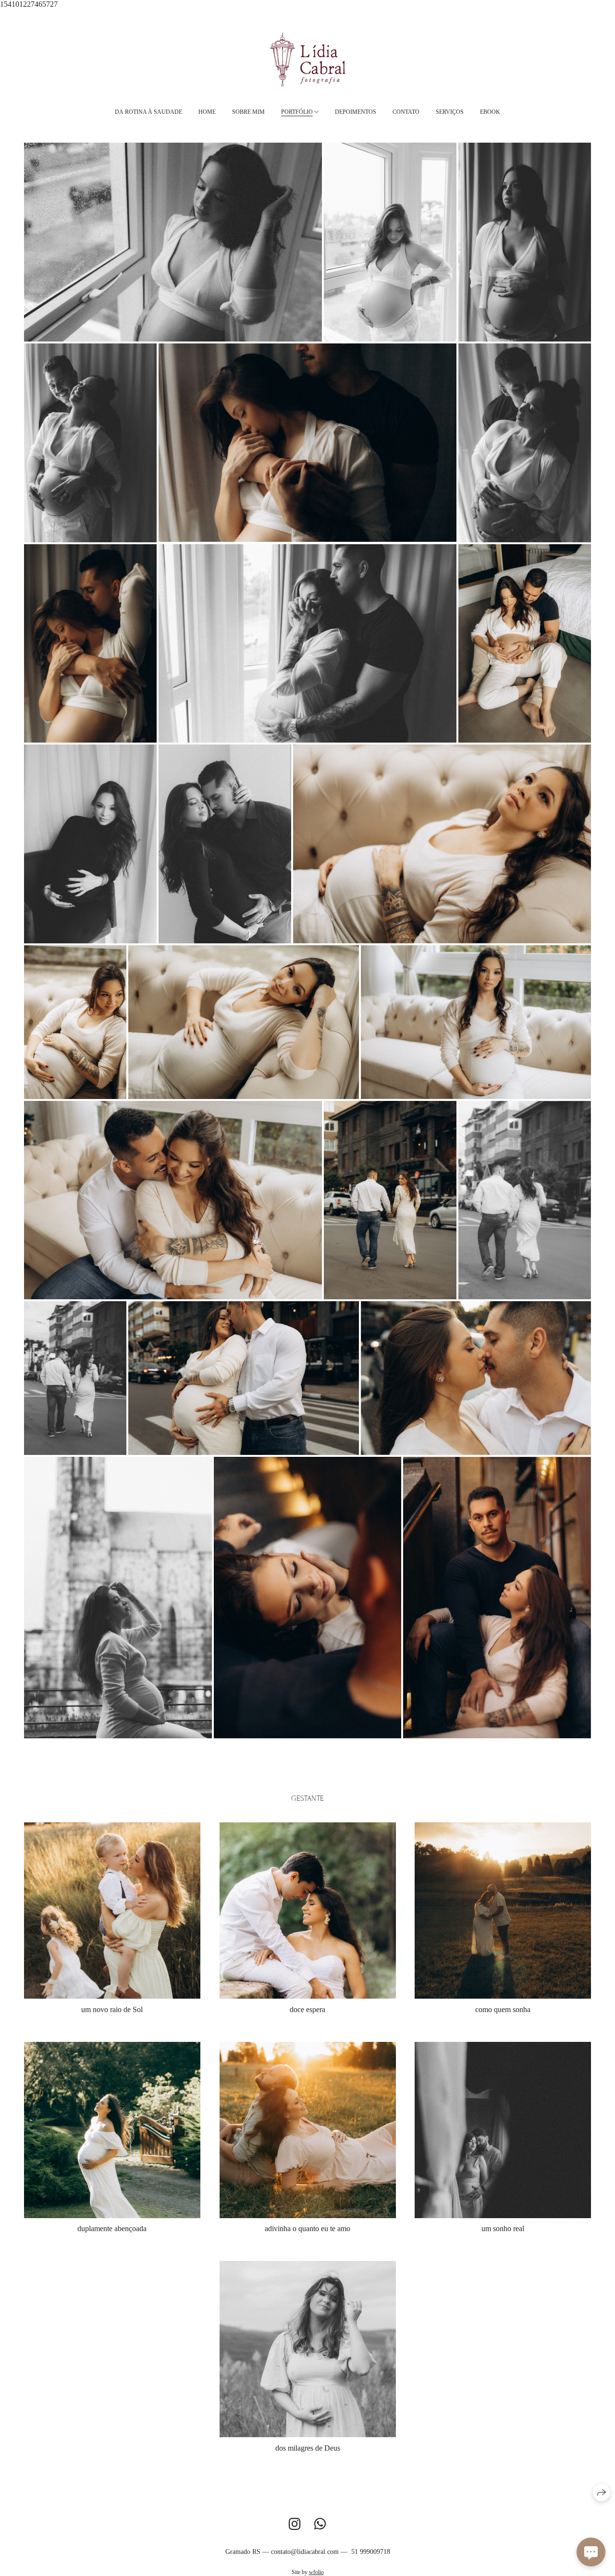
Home (207, 112)
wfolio (316, 2572)
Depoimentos (356, 112)
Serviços (450, 112)
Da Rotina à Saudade (148, 112)
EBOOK (490, 112)
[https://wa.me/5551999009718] (320, 2524)
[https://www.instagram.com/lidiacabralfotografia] (295, 2524)
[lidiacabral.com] (308, 59)
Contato (406, 112)
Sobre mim (248, 112)
